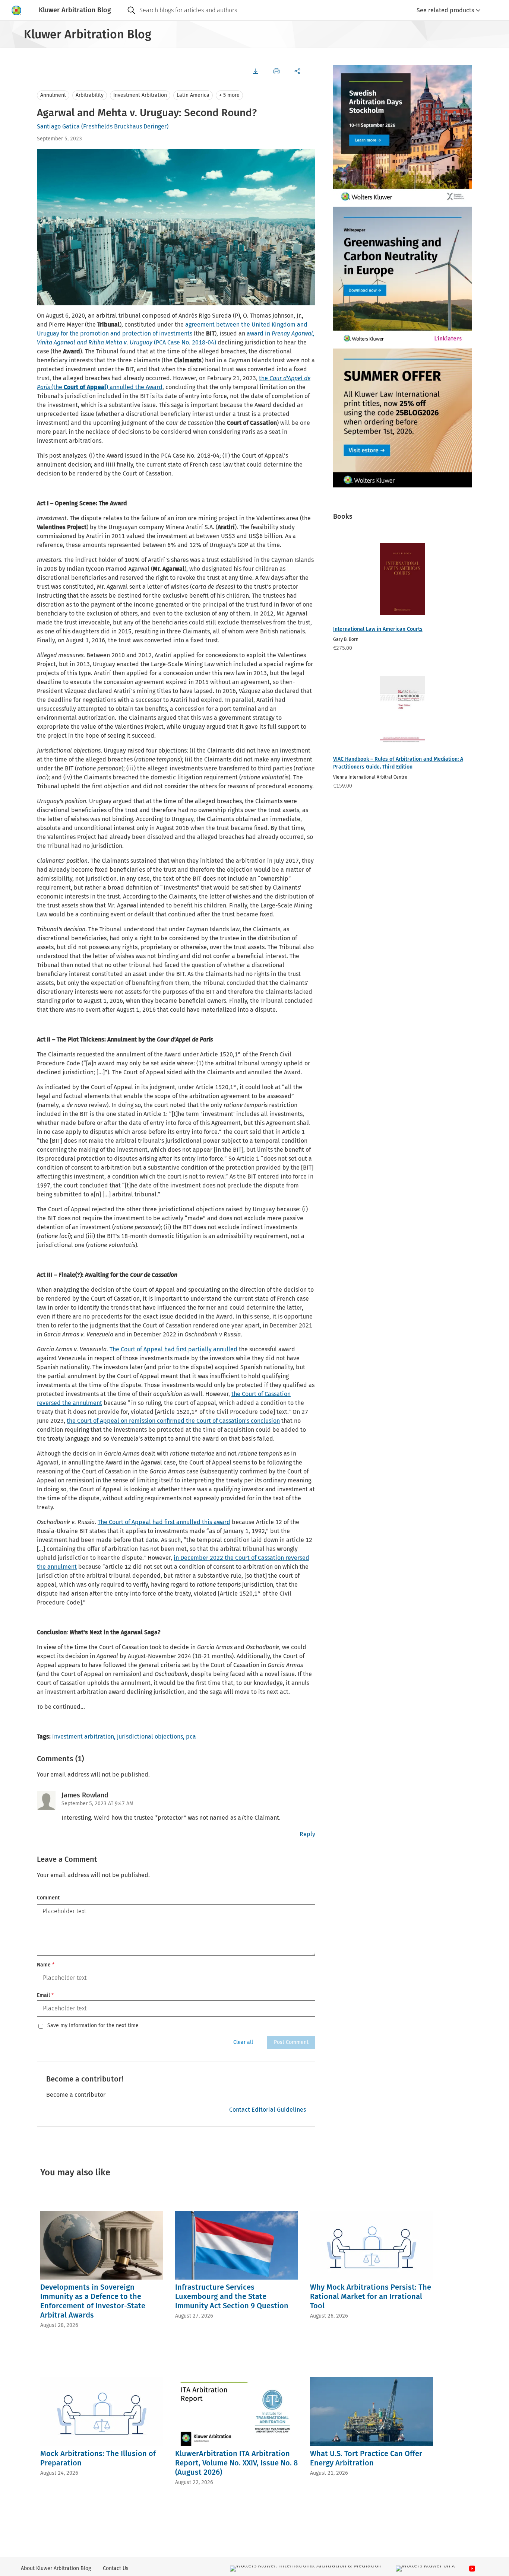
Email (45, 1995)
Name (46, 1965)
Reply (307, 1834)
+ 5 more (229, 95)
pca (191, 1737)
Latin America (193, 95)
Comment (48, 1898)
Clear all (243, 2042)
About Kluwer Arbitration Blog (56, 2568)
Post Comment (291, 2042)
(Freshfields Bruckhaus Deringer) (125, 126)
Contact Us (116, 2568)
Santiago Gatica (58, 126)
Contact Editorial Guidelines (268, 2110)
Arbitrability (90, 95)
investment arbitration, (84, 1737)
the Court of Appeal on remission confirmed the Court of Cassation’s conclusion (173, 1421)
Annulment (53, 95)
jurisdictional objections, (151, 1737)
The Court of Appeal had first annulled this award (164, 1522)
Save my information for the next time (93, 2026)
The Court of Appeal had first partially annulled (173, 1349)
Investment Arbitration (140, 95)
